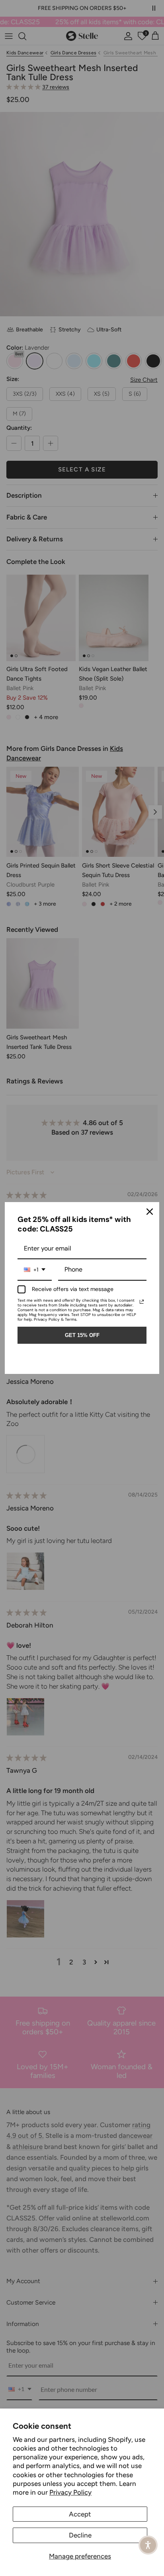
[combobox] (35, 1270)
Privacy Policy (70, 2492)
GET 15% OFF (82, 1335)
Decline (80, 2535)
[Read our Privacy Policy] (142, 1302)
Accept (80, 2514)
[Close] (150, 1212)
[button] (148, 2545)
